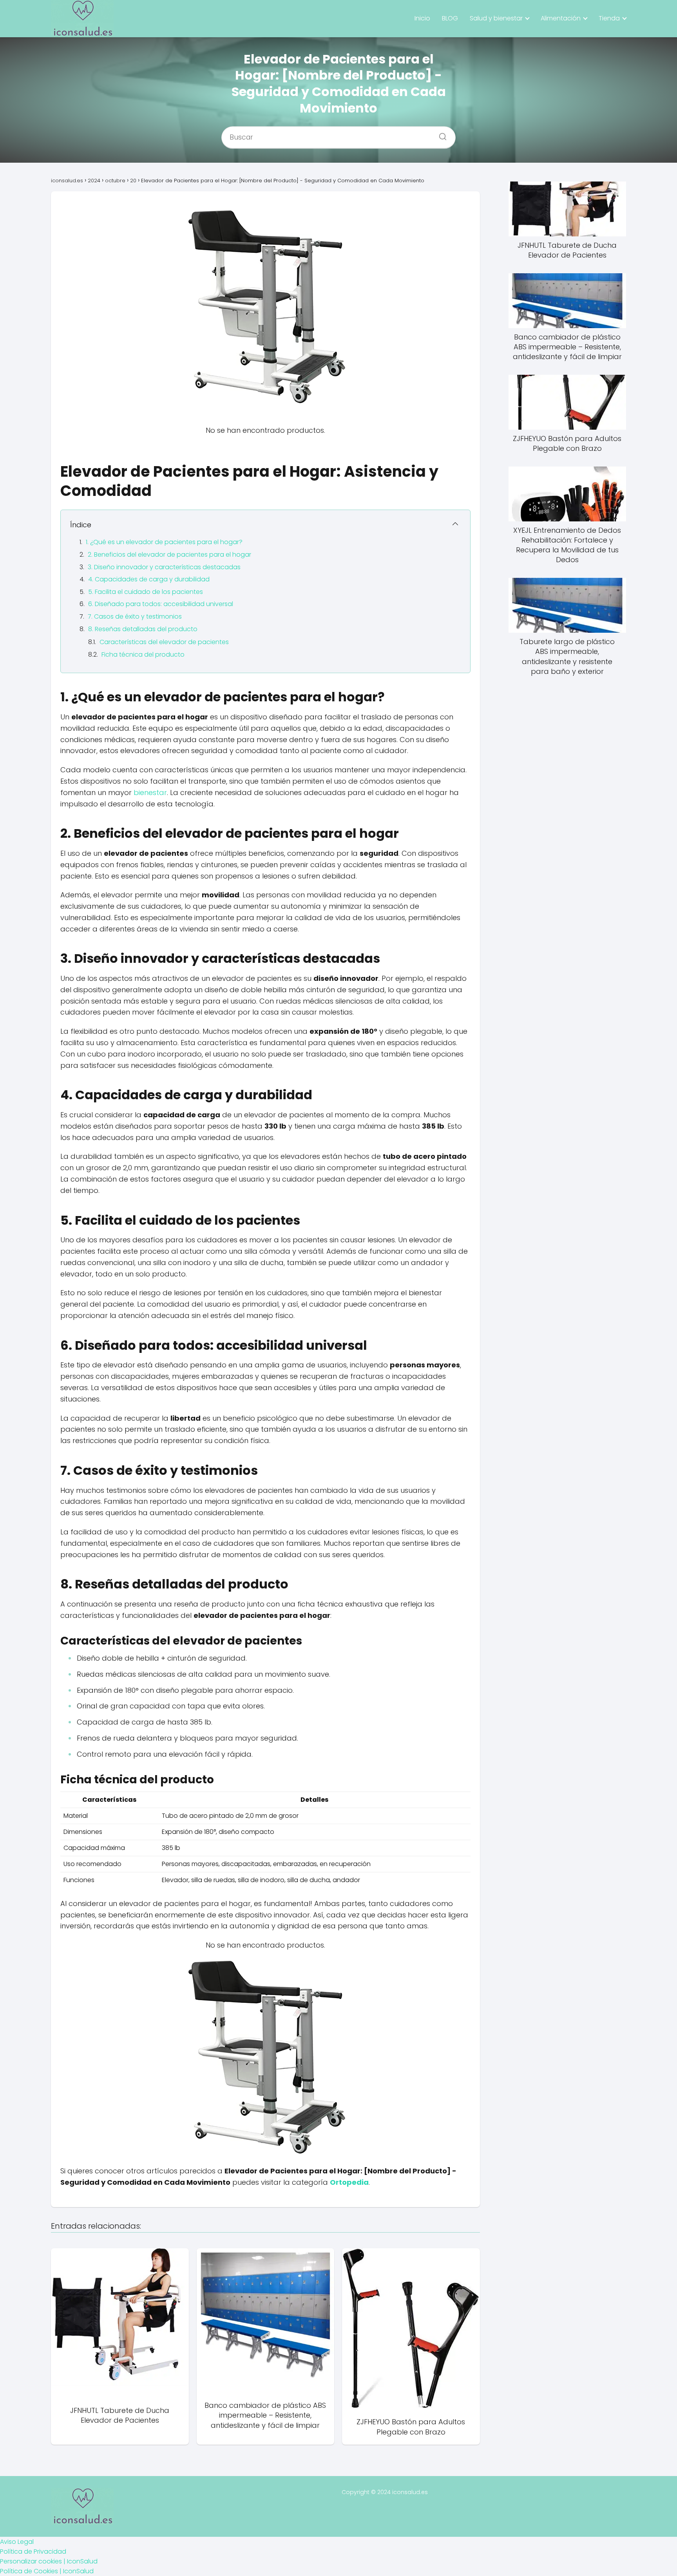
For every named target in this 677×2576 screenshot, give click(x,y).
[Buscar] (440, 134)
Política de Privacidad (33, 2551)
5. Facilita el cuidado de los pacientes (146, 592)
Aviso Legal (17, 2542)
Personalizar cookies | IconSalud (49, 2561)
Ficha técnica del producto (143, 654)
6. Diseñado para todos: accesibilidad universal (161, 604)
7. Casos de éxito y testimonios (135, 616)
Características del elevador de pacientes (164, 642)
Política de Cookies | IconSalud (47, 2571)
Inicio (422, 18)
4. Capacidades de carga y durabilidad (149, 579)
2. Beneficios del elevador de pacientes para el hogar (169, 555)
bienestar (150, 792)
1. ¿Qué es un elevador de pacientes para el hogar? (164, 542)
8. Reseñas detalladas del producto (143, 629)
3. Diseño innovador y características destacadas (164, 567)
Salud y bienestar (496, 18)
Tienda (609, 18)
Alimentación (561, 18)
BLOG (450, 18)
